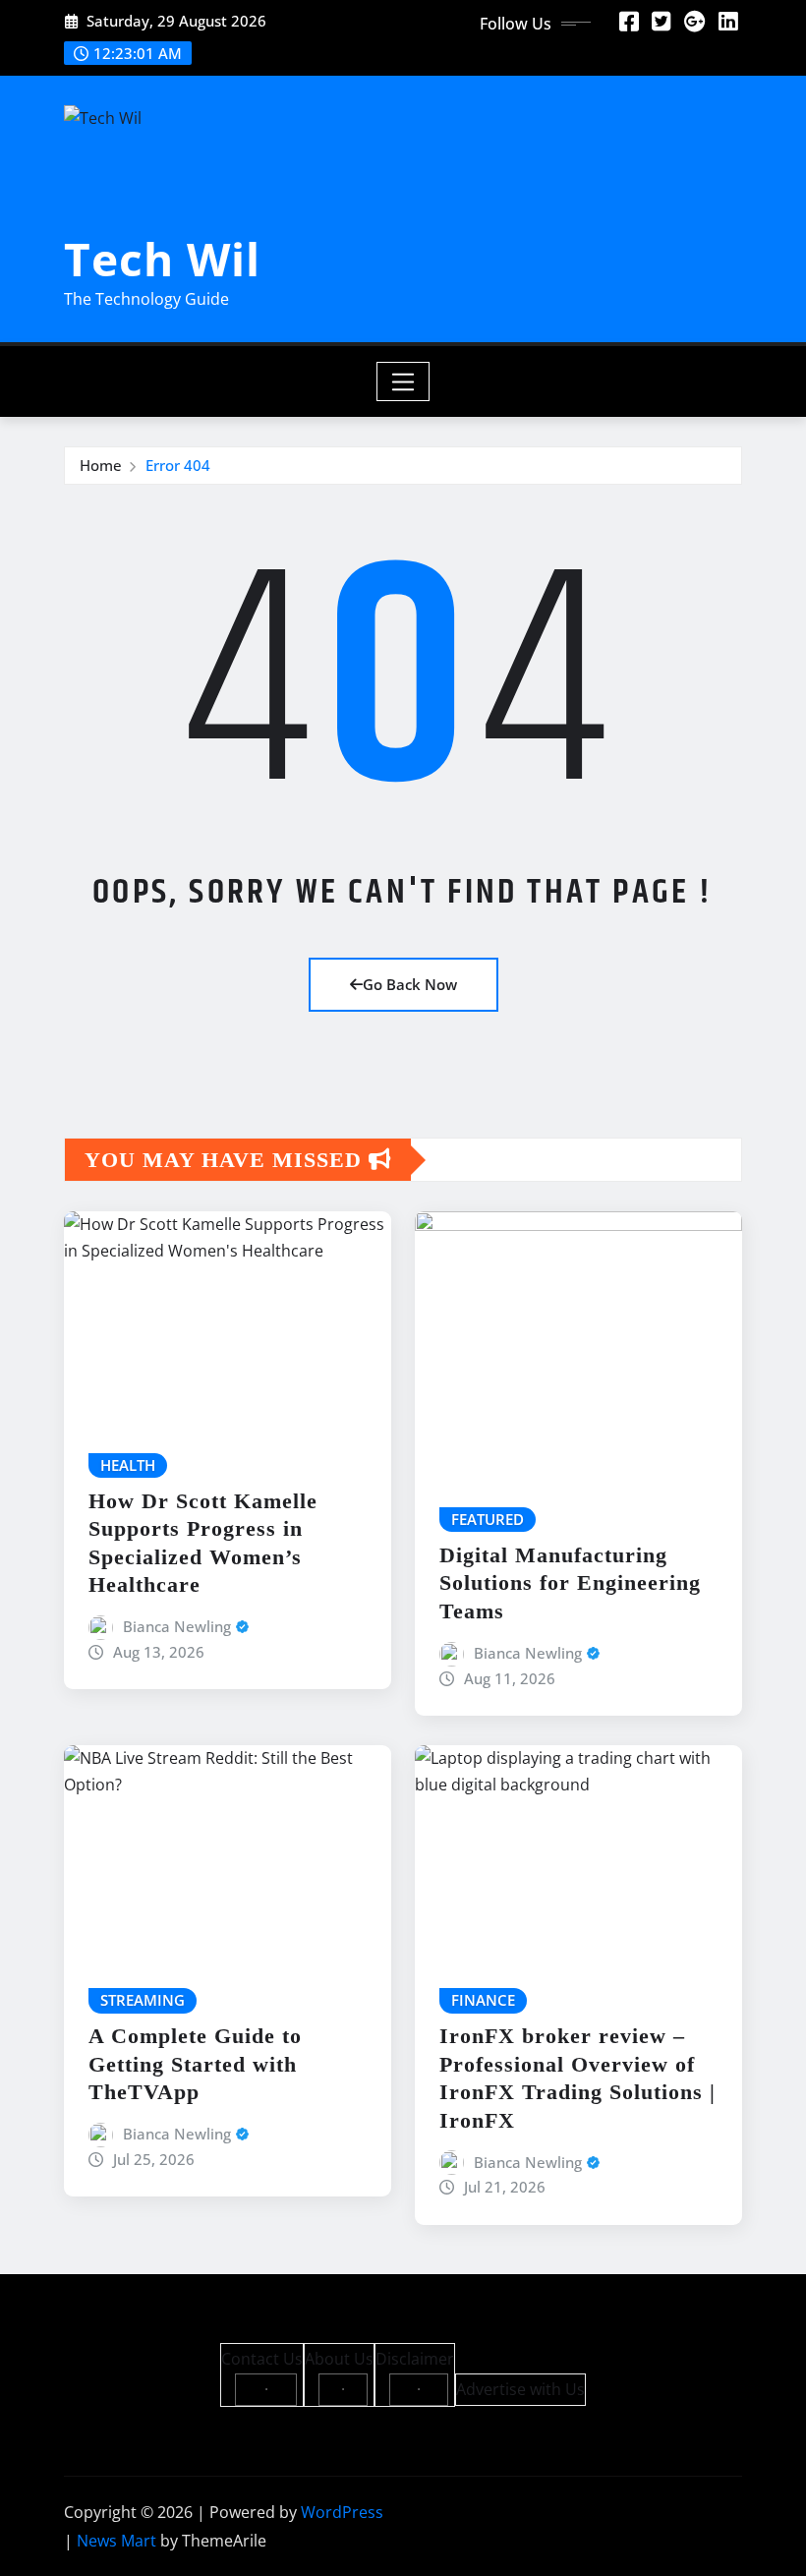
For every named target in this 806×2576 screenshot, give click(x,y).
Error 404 (178, 465)
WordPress (342, 2512)
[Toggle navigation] (403, 381)
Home (101, 465)
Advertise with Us (520, 2389)
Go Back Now (410, 984)
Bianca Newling (177, 1626)
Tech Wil (162, 259)
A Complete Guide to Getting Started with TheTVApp (195, 2064)
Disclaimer (415, 2359)
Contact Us (262, 2359)
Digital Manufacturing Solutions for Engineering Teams (570, 1583)
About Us (339, 2359)
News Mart (116, 2541)
